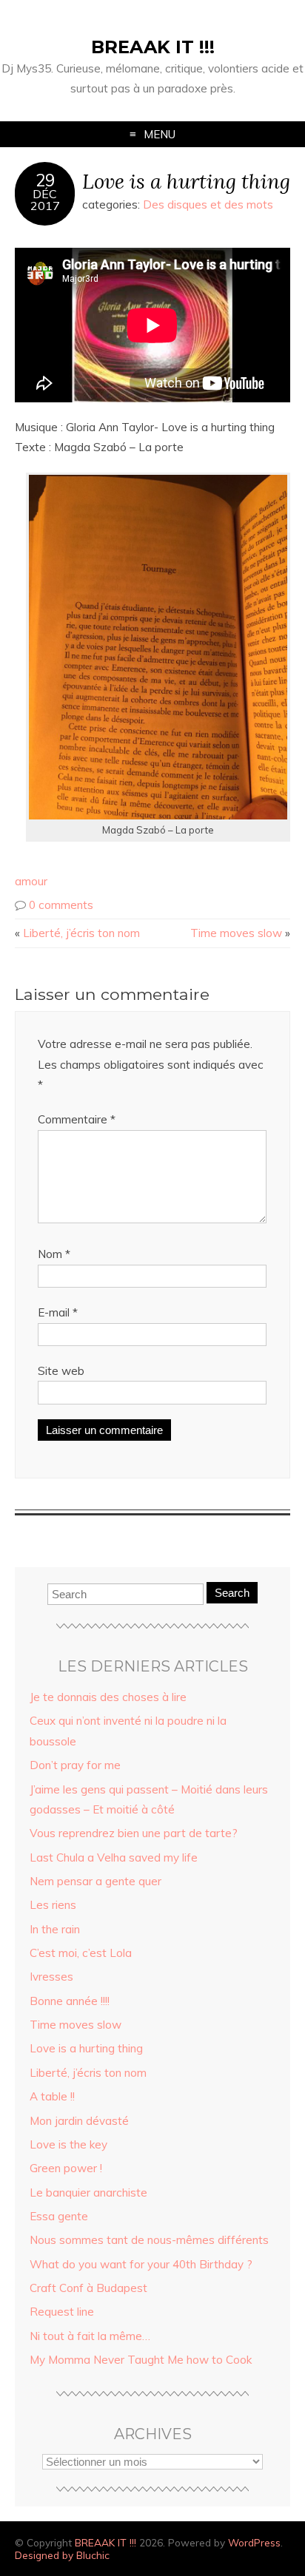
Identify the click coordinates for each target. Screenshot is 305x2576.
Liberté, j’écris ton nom (81, 933)
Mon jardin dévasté (79, 2121)
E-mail (58, 1312)
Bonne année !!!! (70, 2001)
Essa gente (59, 2216)
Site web (61, 1371)
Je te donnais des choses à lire (108, 1697)
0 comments (61, 905)
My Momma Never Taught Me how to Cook (141, 2360)
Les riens (53, 1905)
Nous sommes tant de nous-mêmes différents (149, 2240)
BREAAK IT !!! (153, 47)
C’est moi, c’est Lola (81, 1953)
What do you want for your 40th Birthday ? (141, 2264)
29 (45, 180)
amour (31, 881)
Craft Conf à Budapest (88, 2288)
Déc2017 (45, 200)
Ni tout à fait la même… (90, 2336)
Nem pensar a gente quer (95, 1881)
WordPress (254, 2542)
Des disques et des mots (208, 204)
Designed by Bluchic (62, 2555)
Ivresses (51, 1977)
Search (232, 1593)
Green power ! (66, 2168)
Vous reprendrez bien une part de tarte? (134, 1833)
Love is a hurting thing (186, 181)
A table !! (52, 2096)
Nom (54, 1254)
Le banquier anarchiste (88, 2193)
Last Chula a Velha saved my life (114, 1857)
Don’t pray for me (75, 1765)
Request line (62, 2312)
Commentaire (77, 1119)
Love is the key (68, 2144)
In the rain (55, 1929)
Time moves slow (236, 933)
